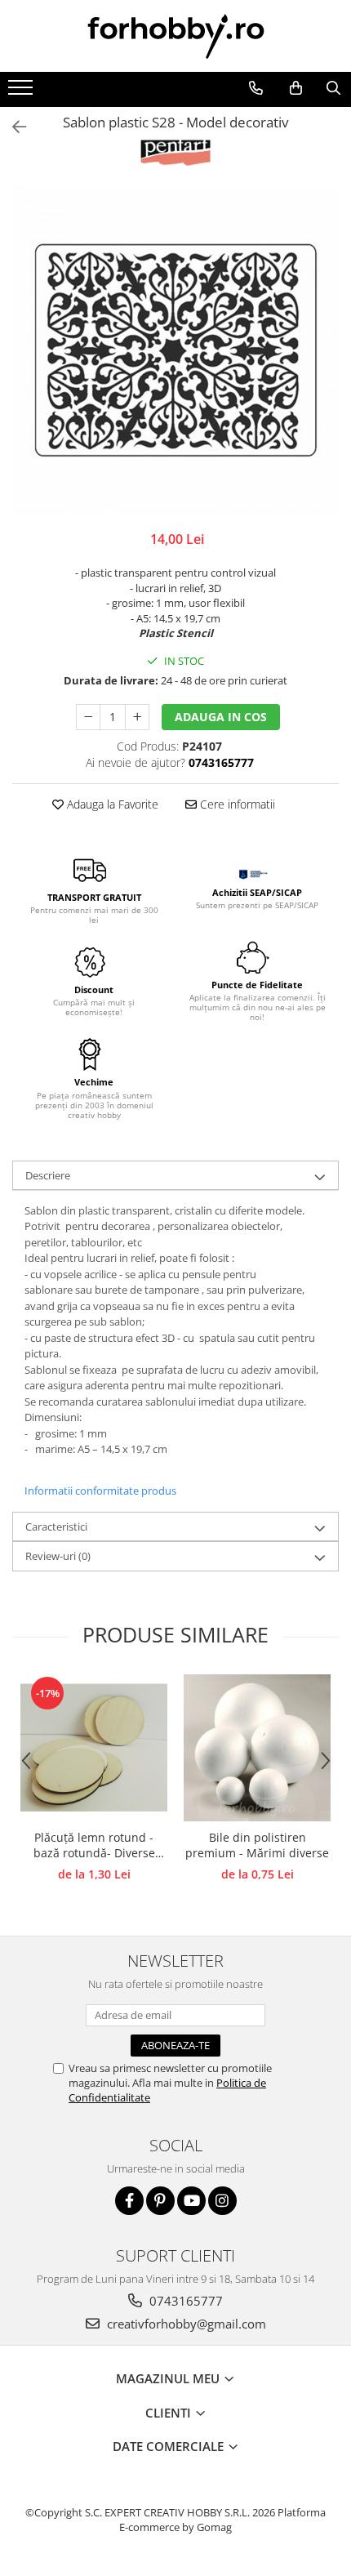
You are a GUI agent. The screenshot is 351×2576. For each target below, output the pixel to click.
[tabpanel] (175, 350)
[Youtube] (191, 2201)
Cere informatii (236, 804)
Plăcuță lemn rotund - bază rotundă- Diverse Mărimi (94, 1846)
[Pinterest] (160, 2201)
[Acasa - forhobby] (175, 36)
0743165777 (184, 2301)
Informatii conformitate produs (100, 1491)
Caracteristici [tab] (56, 1526)
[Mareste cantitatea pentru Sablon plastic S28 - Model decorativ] (137, 717)
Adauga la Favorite (111, 804)
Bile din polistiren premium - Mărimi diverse (257, 1845)
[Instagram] (222, 2201)
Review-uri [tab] (58, 1556)
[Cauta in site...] (333, 88)
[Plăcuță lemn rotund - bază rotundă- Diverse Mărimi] (94, 1748)
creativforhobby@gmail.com (185, 2324)
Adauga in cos (221, 717)
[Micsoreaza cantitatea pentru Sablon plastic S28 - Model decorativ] (88, 717)
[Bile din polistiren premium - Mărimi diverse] (257, 1748)
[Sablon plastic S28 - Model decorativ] (175, 350)
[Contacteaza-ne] (255, 88)
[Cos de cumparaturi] (295, 88)
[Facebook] (129, 2201)
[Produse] (22, 92)
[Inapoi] (12, 127)
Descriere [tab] (48, 1175)
